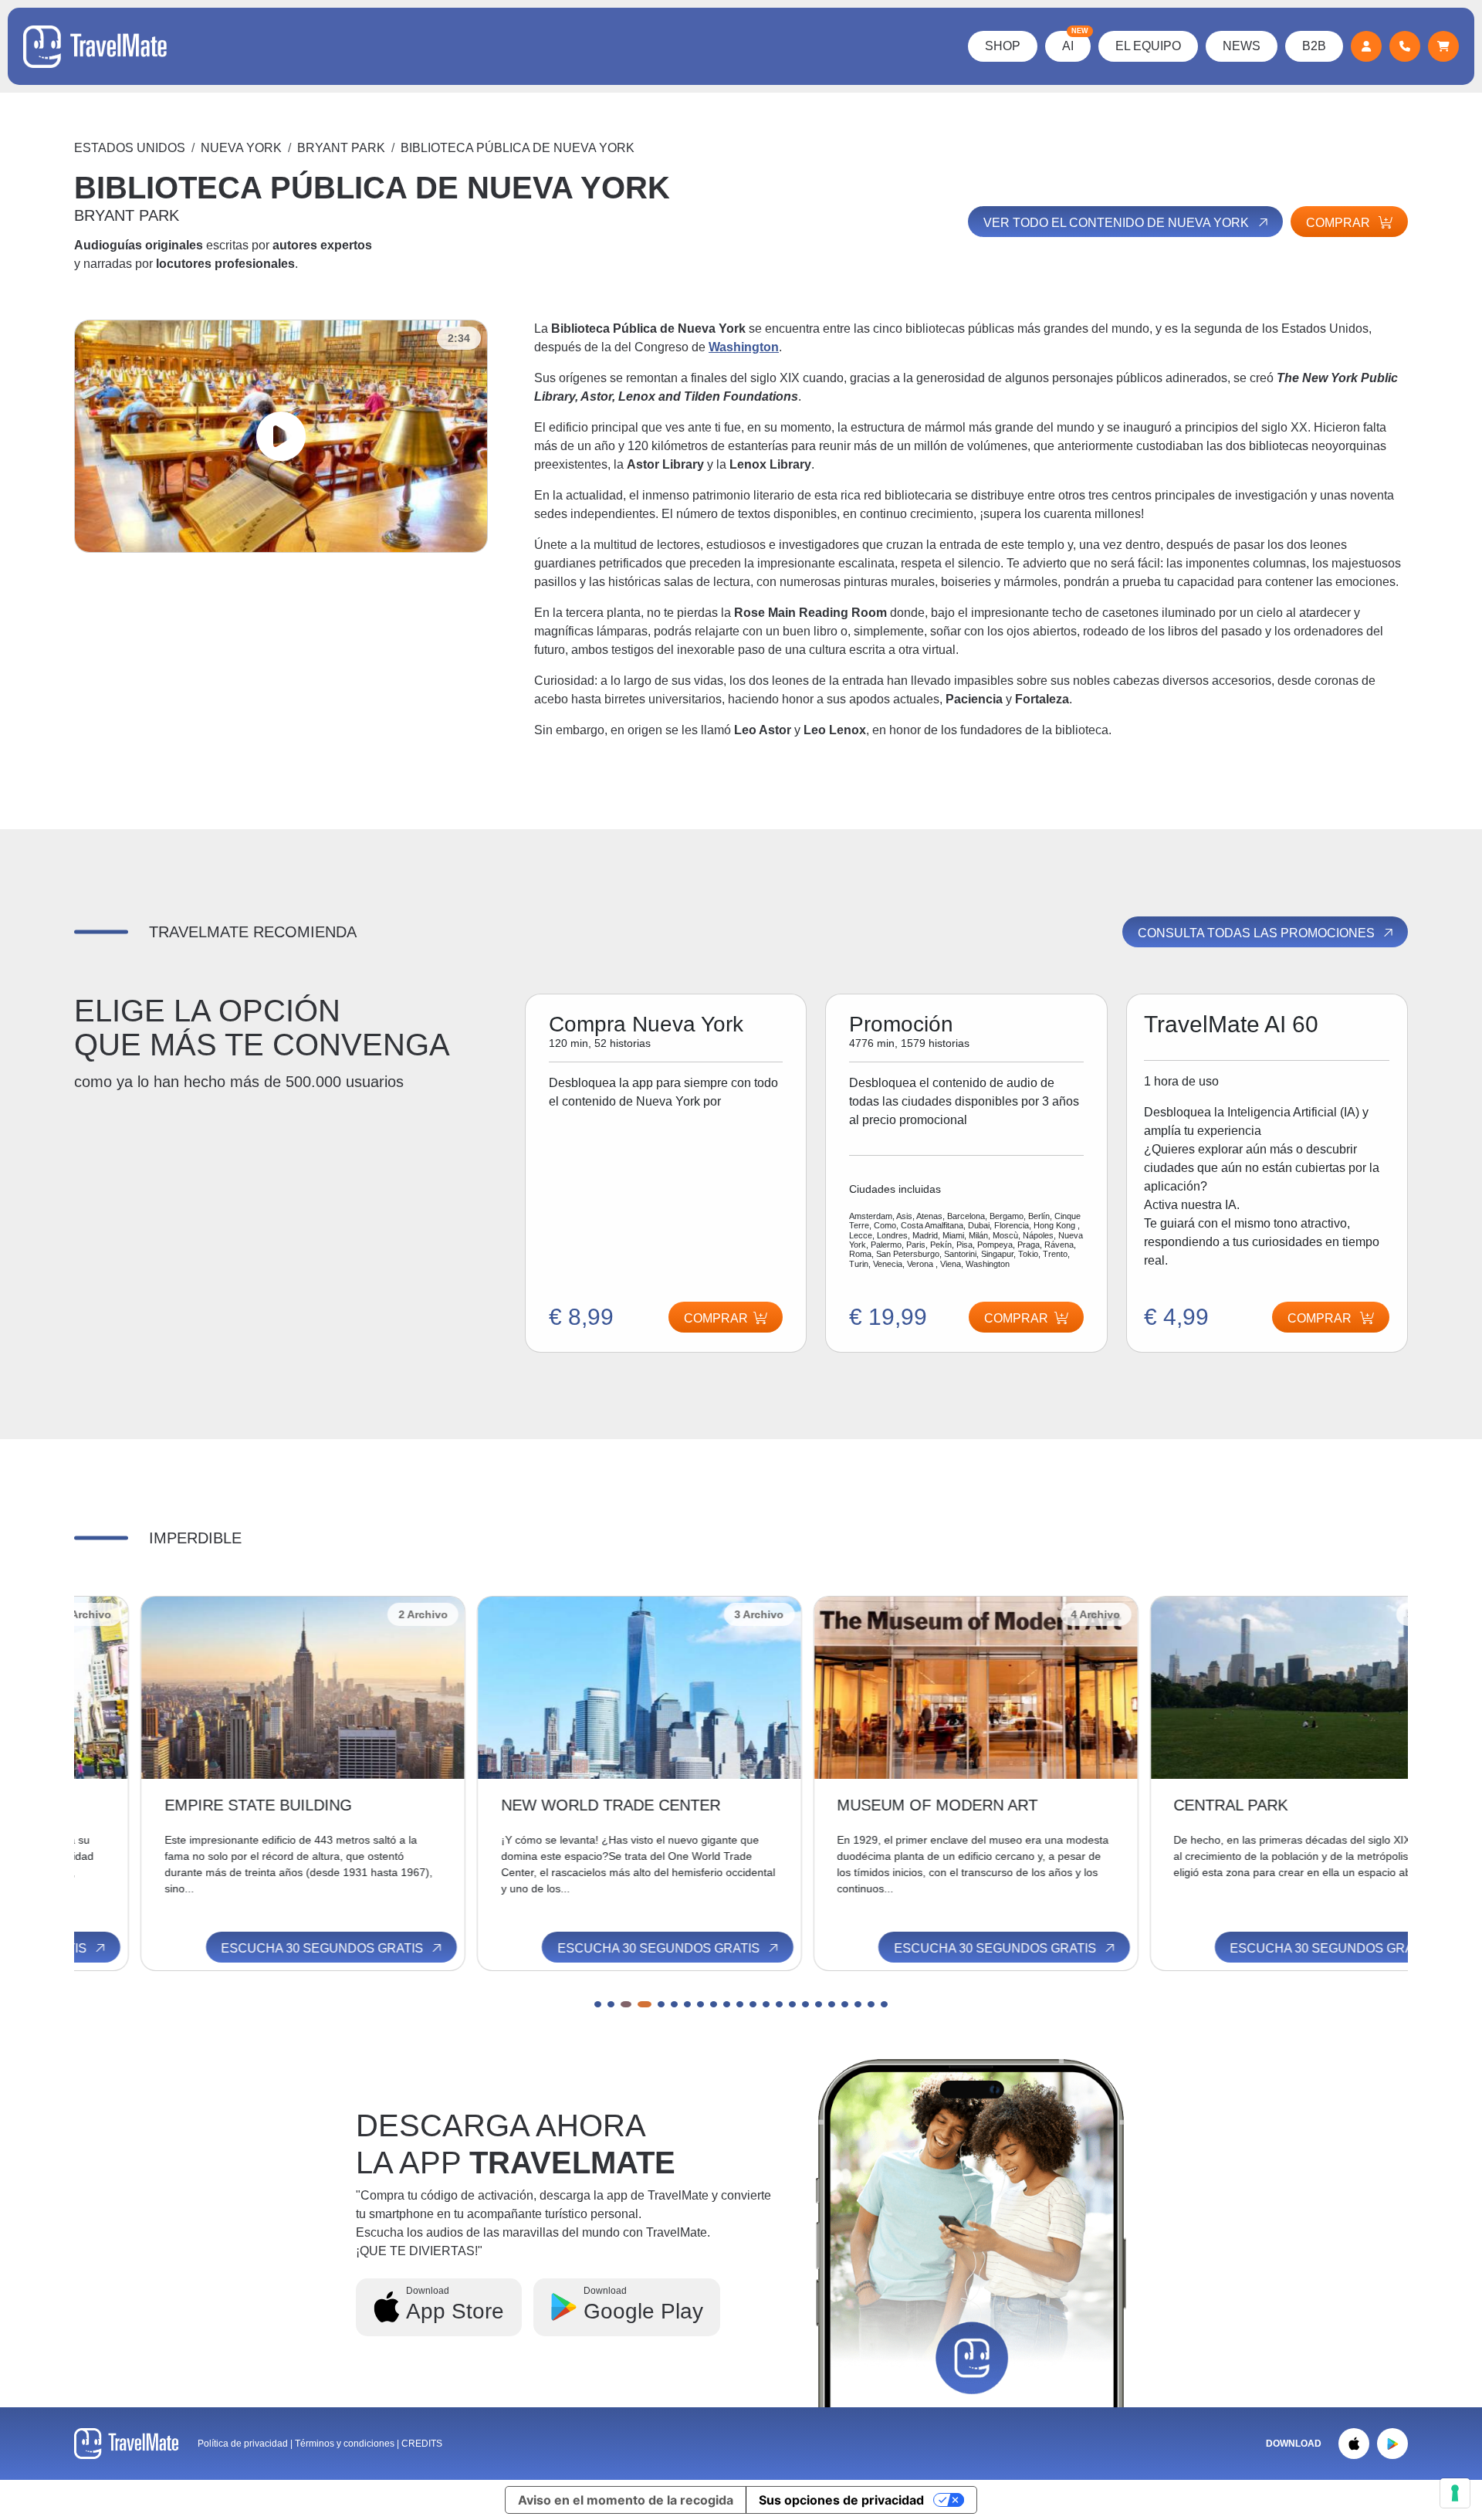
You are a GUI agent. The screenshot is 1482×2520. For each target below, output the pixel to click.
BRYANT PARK (341, 148)
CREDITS (422, 2444)
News (1242, 46)
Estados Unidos (130, 148)
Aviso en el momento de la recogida (626, 2500)
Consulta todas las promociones (1258, 933)
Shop (1003, 46)
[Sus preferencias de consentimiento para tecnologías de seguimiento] (1455, 2493)
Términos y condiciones (346, 2444)
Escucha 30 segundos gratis (257, 1948)
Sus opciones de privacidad (841, 2500)
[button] (598, 2004)
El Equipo (1148, 46)
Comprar (1340, 223)
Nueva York (241, 148)
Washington (744, 347)
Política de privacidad (243, 2444)
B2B (1314, 46)
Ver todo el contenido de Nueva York (1118, 223)
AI (1075, 42)
